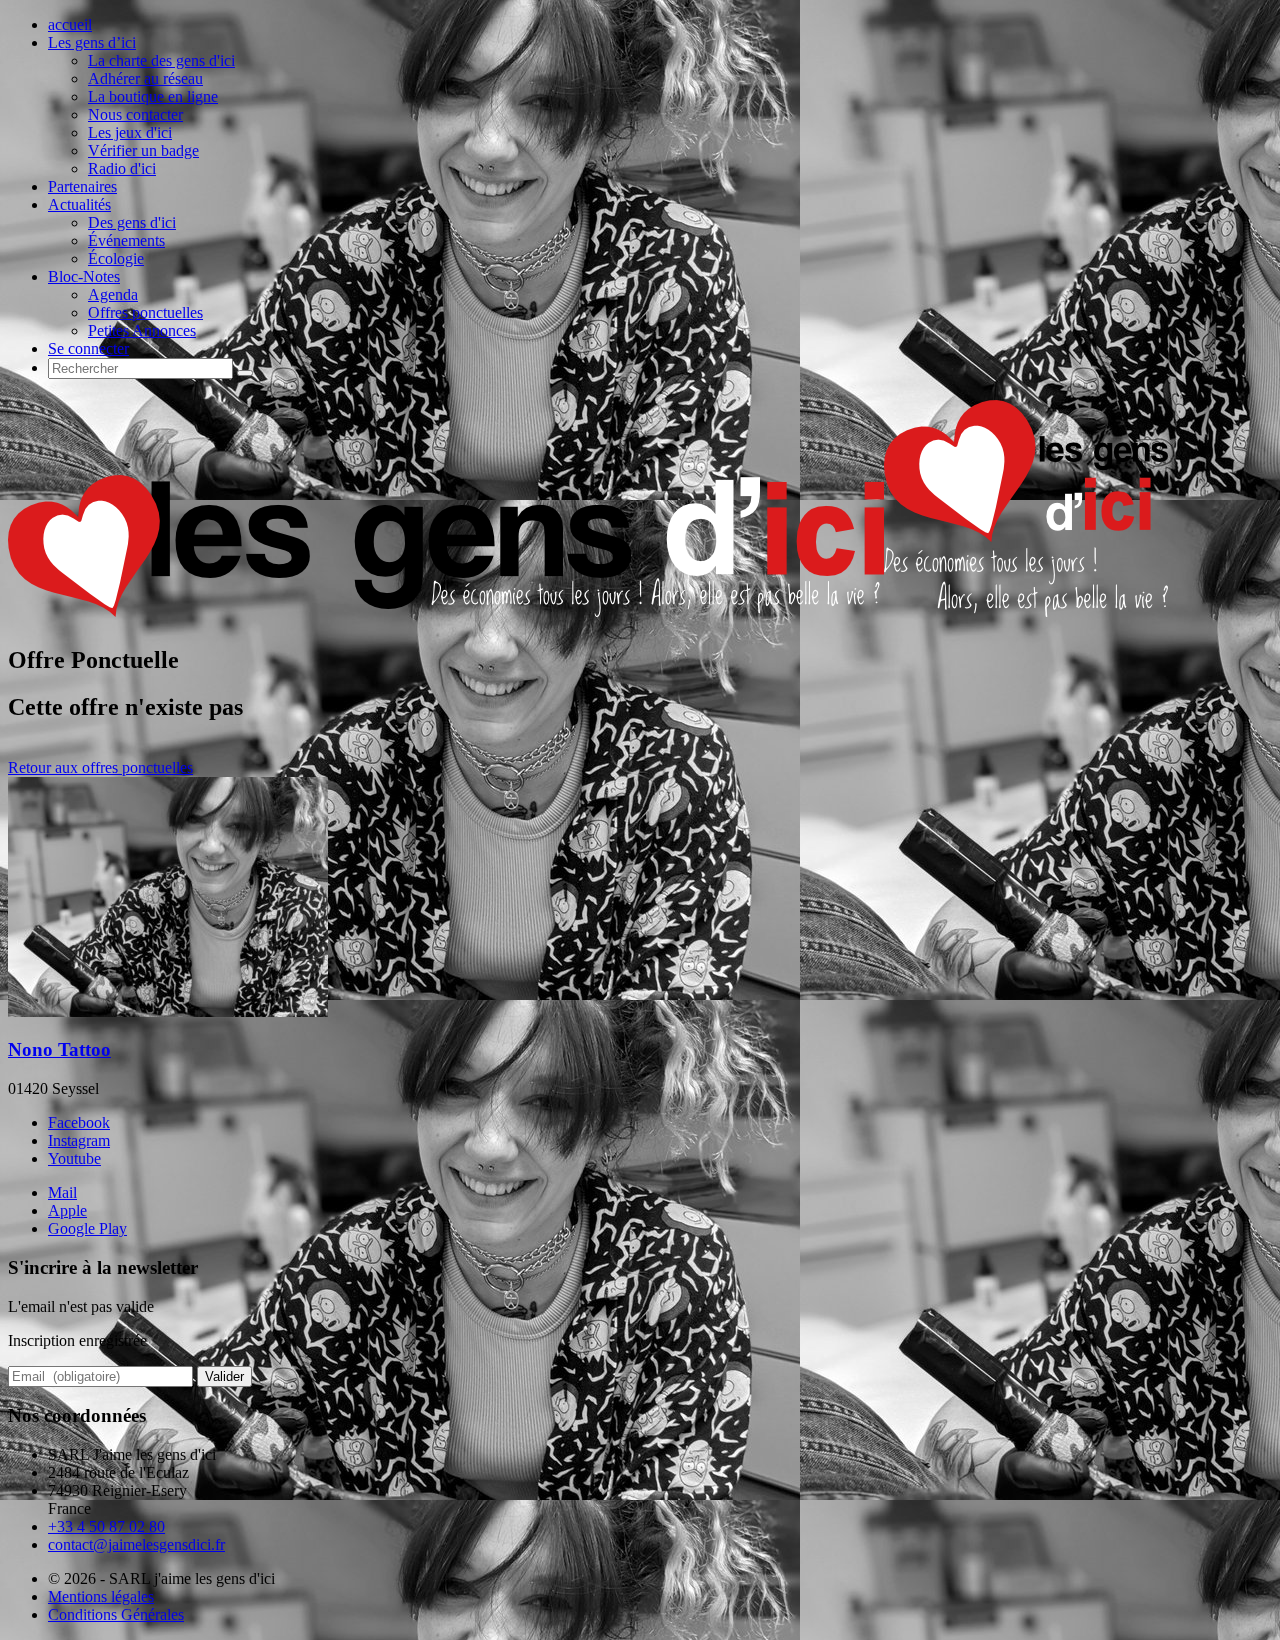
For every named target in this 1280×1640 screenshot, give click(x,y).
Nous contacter (135, 114)
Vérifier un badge (143, 150)
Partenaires (82, 186)
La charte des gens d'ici (161, 60)
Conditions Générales (116, 1614)
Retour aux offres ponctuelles (100, 767)
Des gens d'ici (132, 222)
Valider (224, 1376)
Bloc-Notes (84, 276)
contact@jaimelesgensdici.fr (136, 1544)
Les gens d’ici (92, 42)
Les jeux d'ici (130, 132)
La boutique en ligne (153, 96)
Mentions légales (101, 1596)
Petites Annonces (142, 330)
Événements (126, 240)
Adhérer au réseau (145, 78)
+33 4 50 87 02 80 (106, 1526)
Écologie (116, 258)
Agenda (113, 294)
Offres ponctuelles (145, 312)
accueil (70, 24)
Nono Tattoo (59, 1049)
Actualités (79, 204)
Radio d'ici (122, 168)
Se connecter (88, 348)
